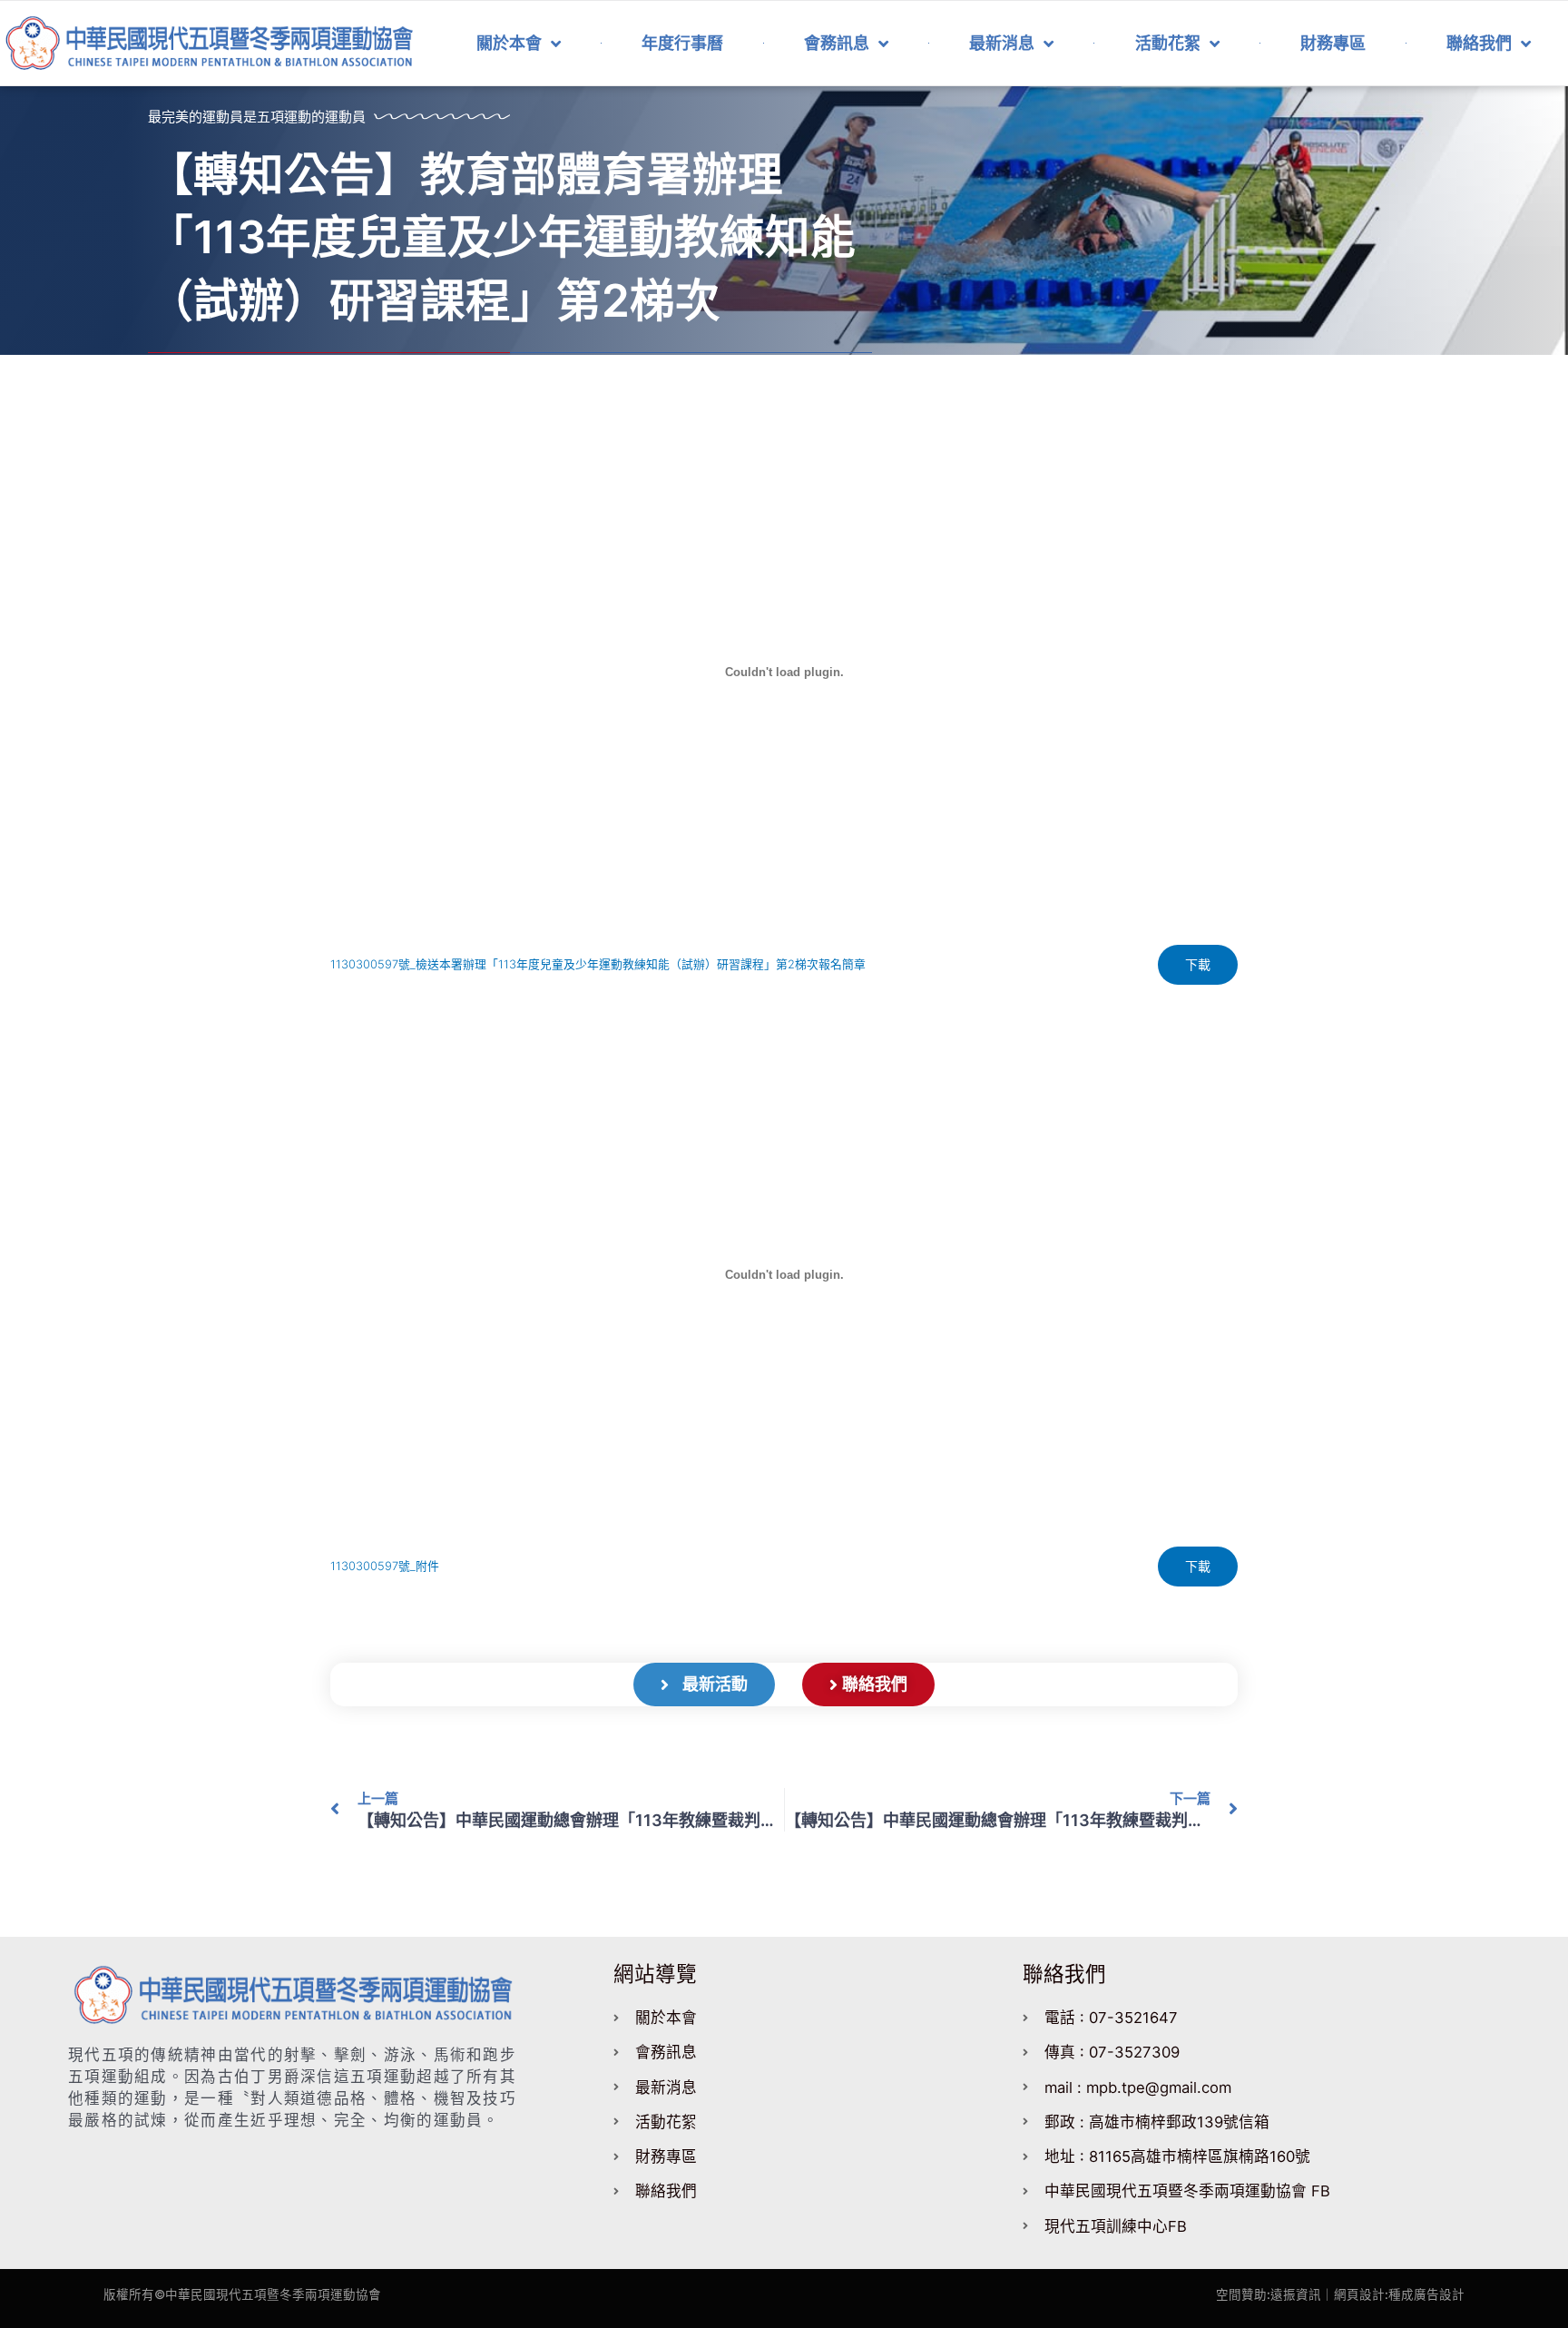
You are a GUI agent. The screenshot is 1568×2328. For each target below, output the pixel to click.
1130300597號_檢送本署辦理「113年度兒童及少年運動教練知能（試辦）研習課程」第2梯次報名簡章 (598, 964)
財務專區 (1333, 43)
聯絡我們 (1479, 43)
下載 (1198, 964)
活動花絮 (1168, 43)
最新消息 (1002, 43)
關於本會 (509, 43)
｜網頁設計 (1353, 2294)
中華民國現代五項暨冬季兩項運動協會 (273, 2294)
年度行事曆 (682, 43)
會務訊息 (837, 43)
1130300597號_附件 (385, 1566)
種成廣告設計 (1426, 2294)
